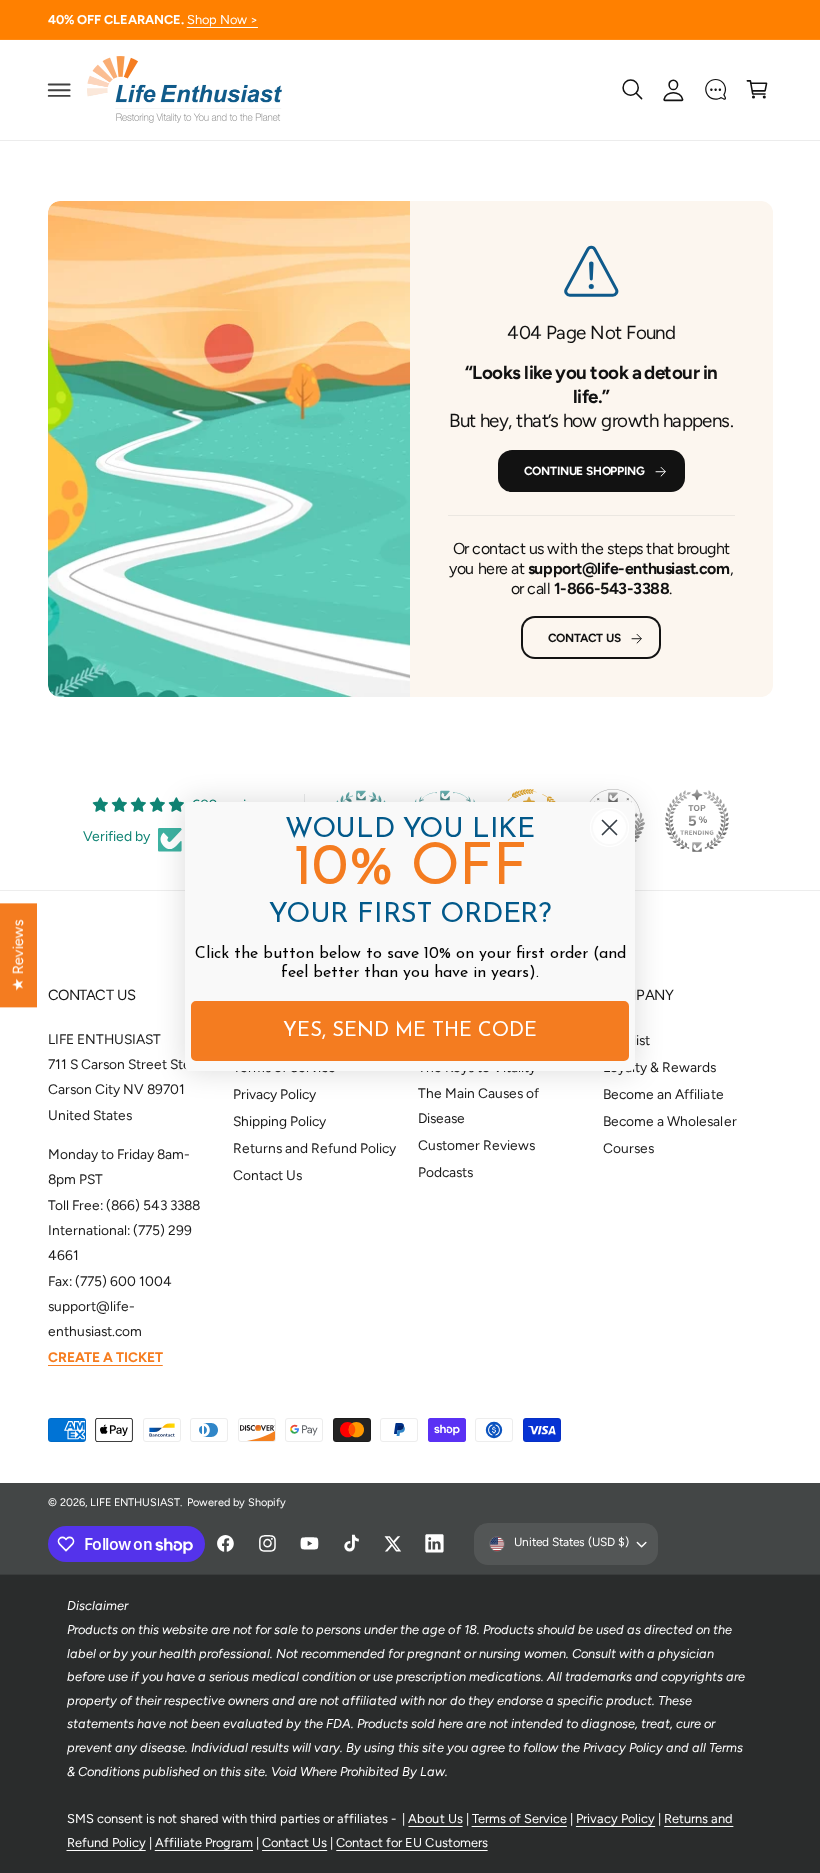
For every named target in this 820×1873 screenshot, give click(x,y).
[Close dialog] (609, 827)
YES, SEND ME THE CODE (410, 1031)
